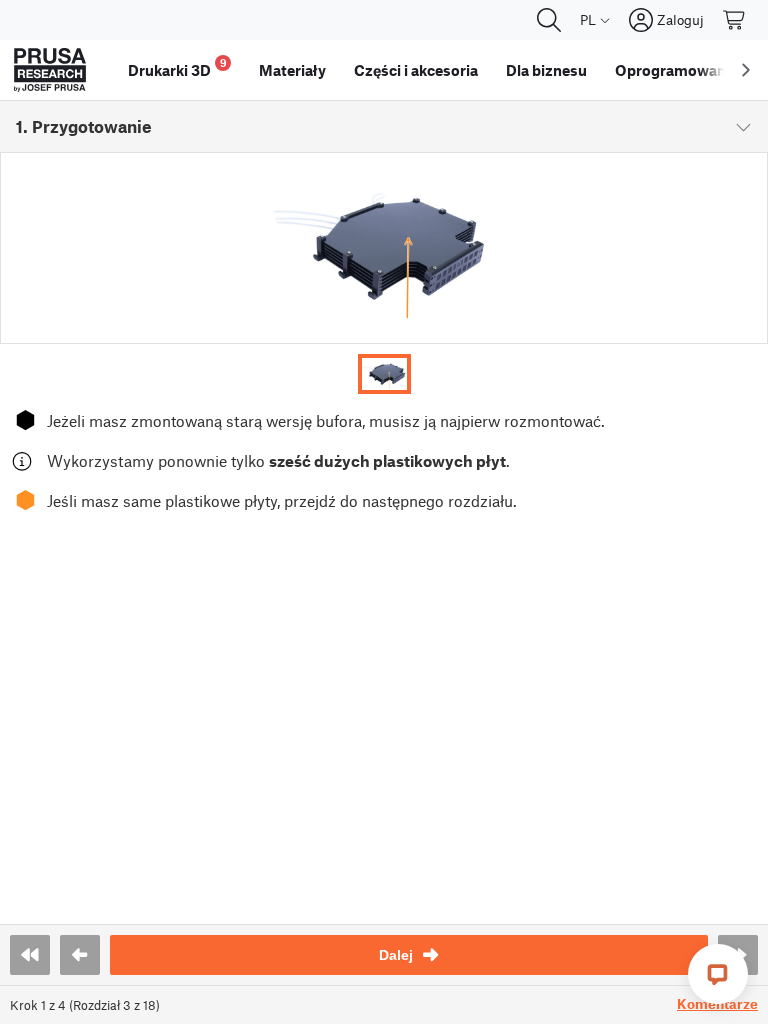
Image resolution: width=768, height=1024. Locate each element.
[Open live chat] (718, 974)
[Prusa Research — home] (50, 70)
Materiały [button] (292, 70)
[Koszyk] (735, 20)
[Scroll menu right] (746, 70)
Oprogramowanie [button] (676, 70)
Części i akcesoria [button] (416, 70)
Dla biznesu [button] (546, 70)
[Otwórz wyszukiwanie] (549, 20)
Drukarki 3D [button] (177, 67)
